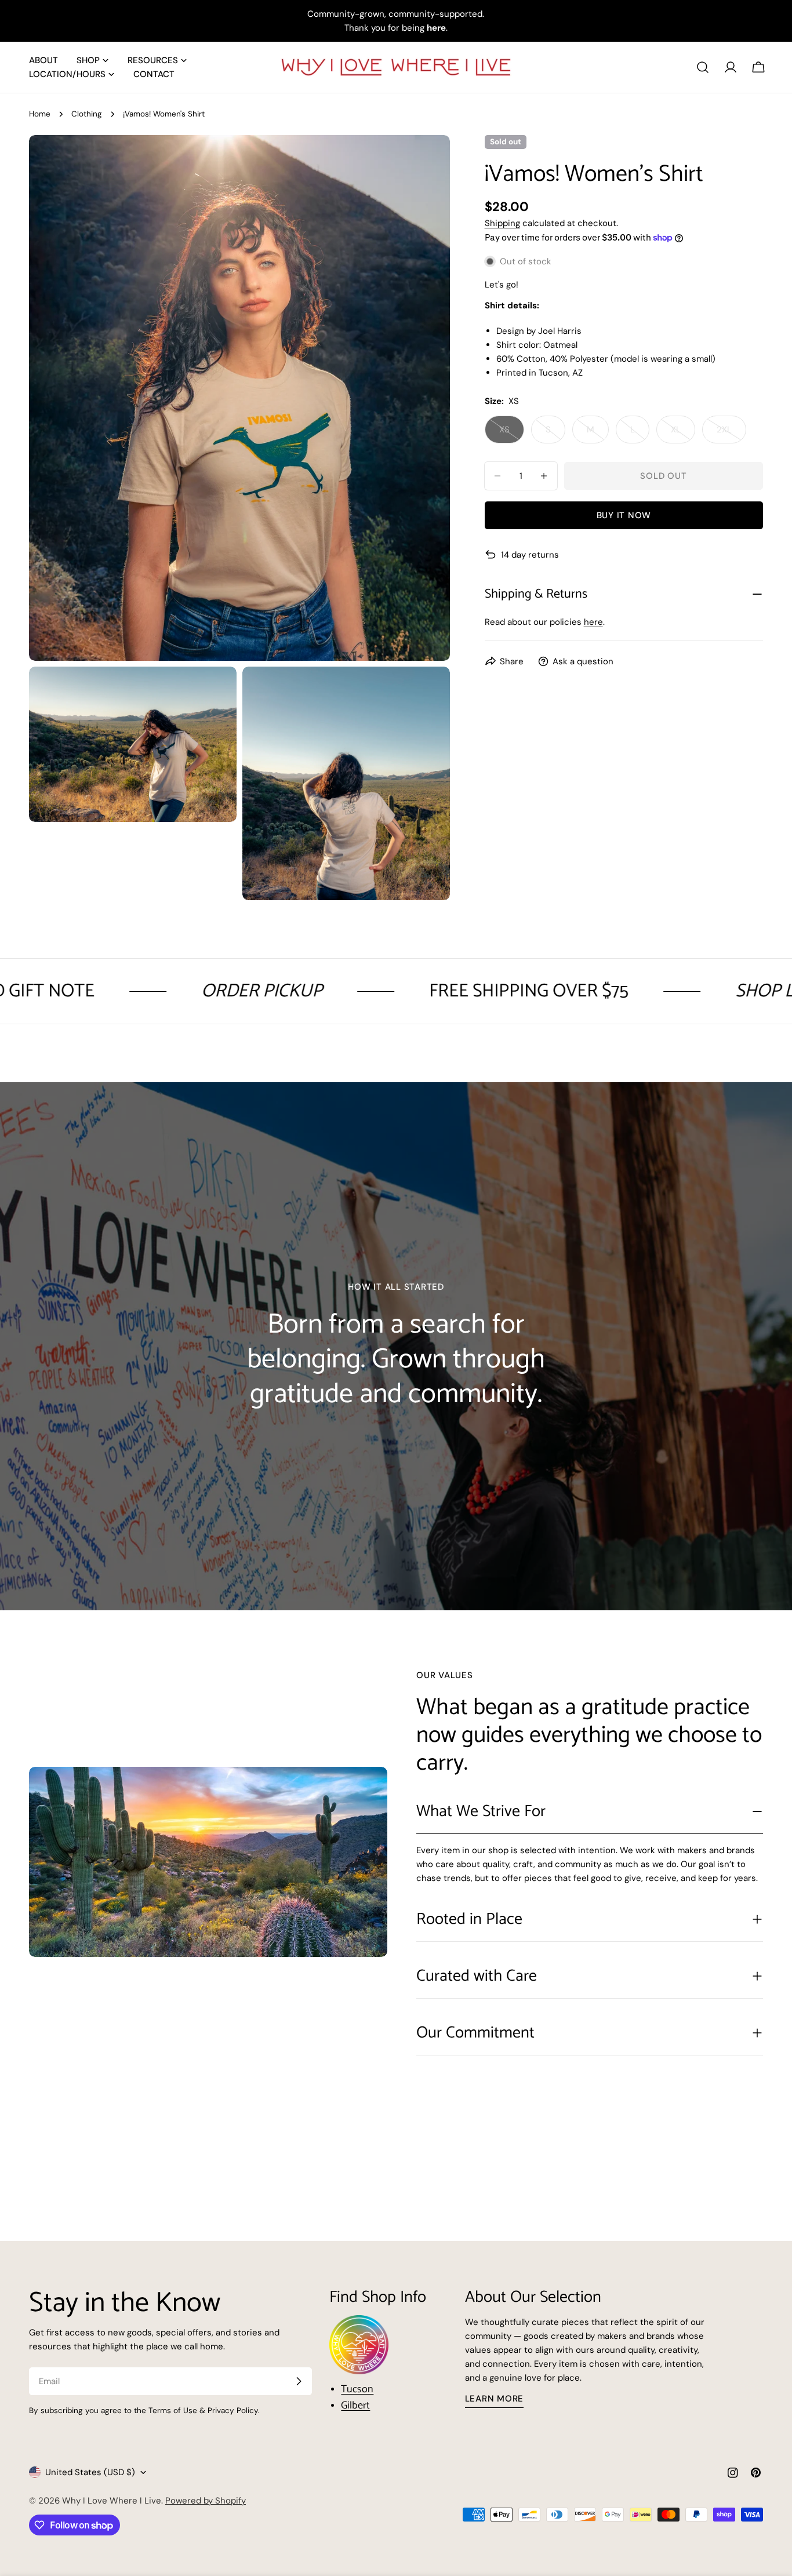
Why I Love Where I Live (112, 2501)
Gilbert (355, 2406)
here (593, 622)
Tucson (357, 2389)
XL (683, 434)
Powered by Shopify (206, 2501)
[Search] (703, 67)
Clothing (87, 114)
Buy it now (624, 515)
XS (512, 434)
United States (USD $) (90, 2472)
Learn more (495, 2399)
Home (40, 114)
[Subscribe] (299, 2381)
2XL (731, 434)
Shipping (502, 223)
